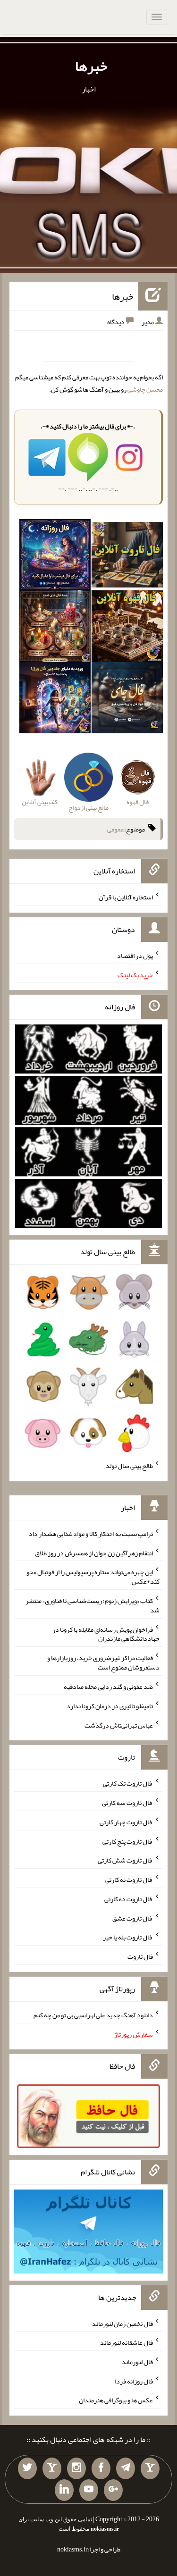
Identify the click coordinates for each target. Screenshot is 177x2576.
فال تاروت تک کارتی (128, 1783)
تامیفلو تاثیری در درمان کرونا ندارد (110, 1706)
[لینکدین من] (64, 2490)
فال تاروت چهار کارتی (126, 1822)
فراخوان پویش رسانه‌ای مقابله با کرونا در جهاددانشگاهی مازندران (106, 1634)
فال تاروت (140, 1956)
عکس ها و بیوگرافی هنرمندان (116, 2400)
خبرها (91, 66)
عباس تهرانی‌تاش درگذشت (119, 1725)
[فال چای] (127, 699)
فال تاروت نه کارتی (129, 1880)
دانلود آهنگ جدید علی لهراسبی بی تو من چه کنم (93, 2015)
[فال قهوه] (127, 628)
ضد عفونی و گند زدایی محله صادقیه (108, 1687)
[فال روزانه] (55, 557)
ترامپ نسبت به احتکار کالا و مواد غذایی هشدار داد (91, 1534)
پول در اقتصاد (135, 956)
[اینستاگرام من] (76, 2468)
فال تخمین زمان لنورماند (122, 2323)
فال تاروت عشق (133, 1918)
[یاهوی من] (150, 2468)
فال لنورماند (137, 2362)
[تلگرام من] (126, 2468)
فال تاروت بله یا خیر (128, 1937)
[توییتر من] (27, 2468)
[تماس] (52, 2468)
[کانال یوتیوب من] (89, 2490)
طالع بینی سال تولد (129, 1466)
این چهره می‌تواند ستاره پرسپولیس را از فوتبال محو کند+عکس (93, 1577)
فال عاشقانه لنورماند (126, 2342)
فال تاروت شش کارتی (125, 1860)
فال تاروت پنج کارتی (128, 1841)
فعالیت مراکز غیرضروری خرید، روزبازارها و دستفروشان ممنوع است (103, 1662)
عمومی (116, 829)
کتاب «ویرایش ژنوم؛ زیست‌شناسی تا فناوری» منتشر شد (93, 1605)
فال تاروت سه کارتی (127, 1803)
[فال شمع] (55, 628)
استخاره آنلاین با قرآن (126, 897)
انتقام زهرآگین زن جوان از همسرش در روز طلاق (94, 1552)
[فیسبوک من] (101, 2468)
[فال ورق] (55, 699)
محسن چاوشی (145, 389)
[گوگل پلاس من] (113, 2490)
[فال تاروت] (127, 557)
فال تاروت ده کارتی (129, 1899)
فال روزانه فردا (134, 2381)
